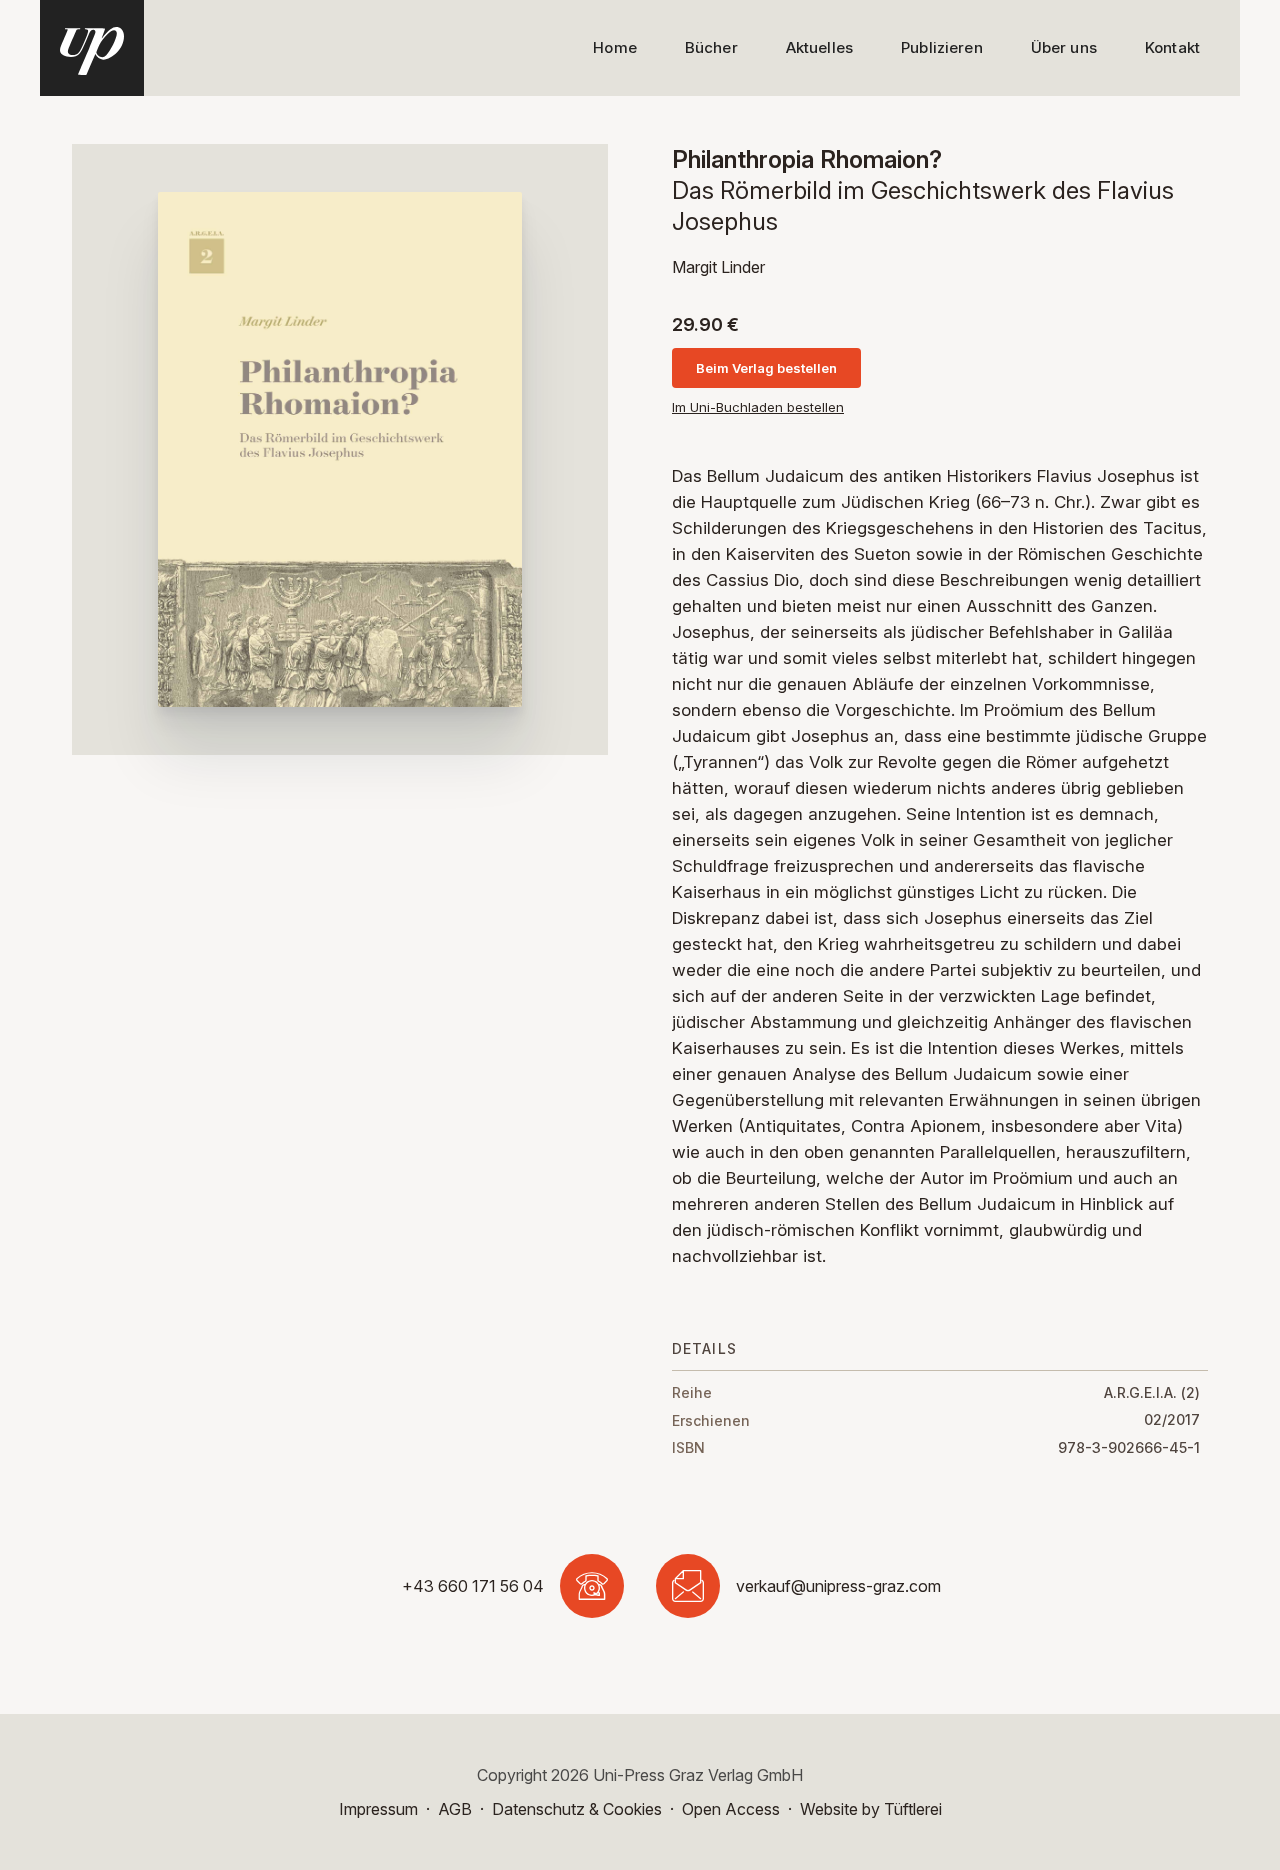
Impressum (378, 1809)
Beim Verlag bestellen (766, 368)
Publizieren (942, 47)
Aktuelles (819, 47)
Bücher (711, 47)
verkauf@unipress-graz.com (838, 1586)
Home (615, 47)
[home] (92, 48)
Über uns (1064, 47)
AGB (455, 1809)
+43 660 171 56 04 (473, 1586)
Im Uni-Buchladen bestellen (758, 407)
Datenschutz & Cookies (577, 1809)
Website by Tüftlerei (871, 1809)
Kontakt (1172, 47)
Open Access (731, 1809)
